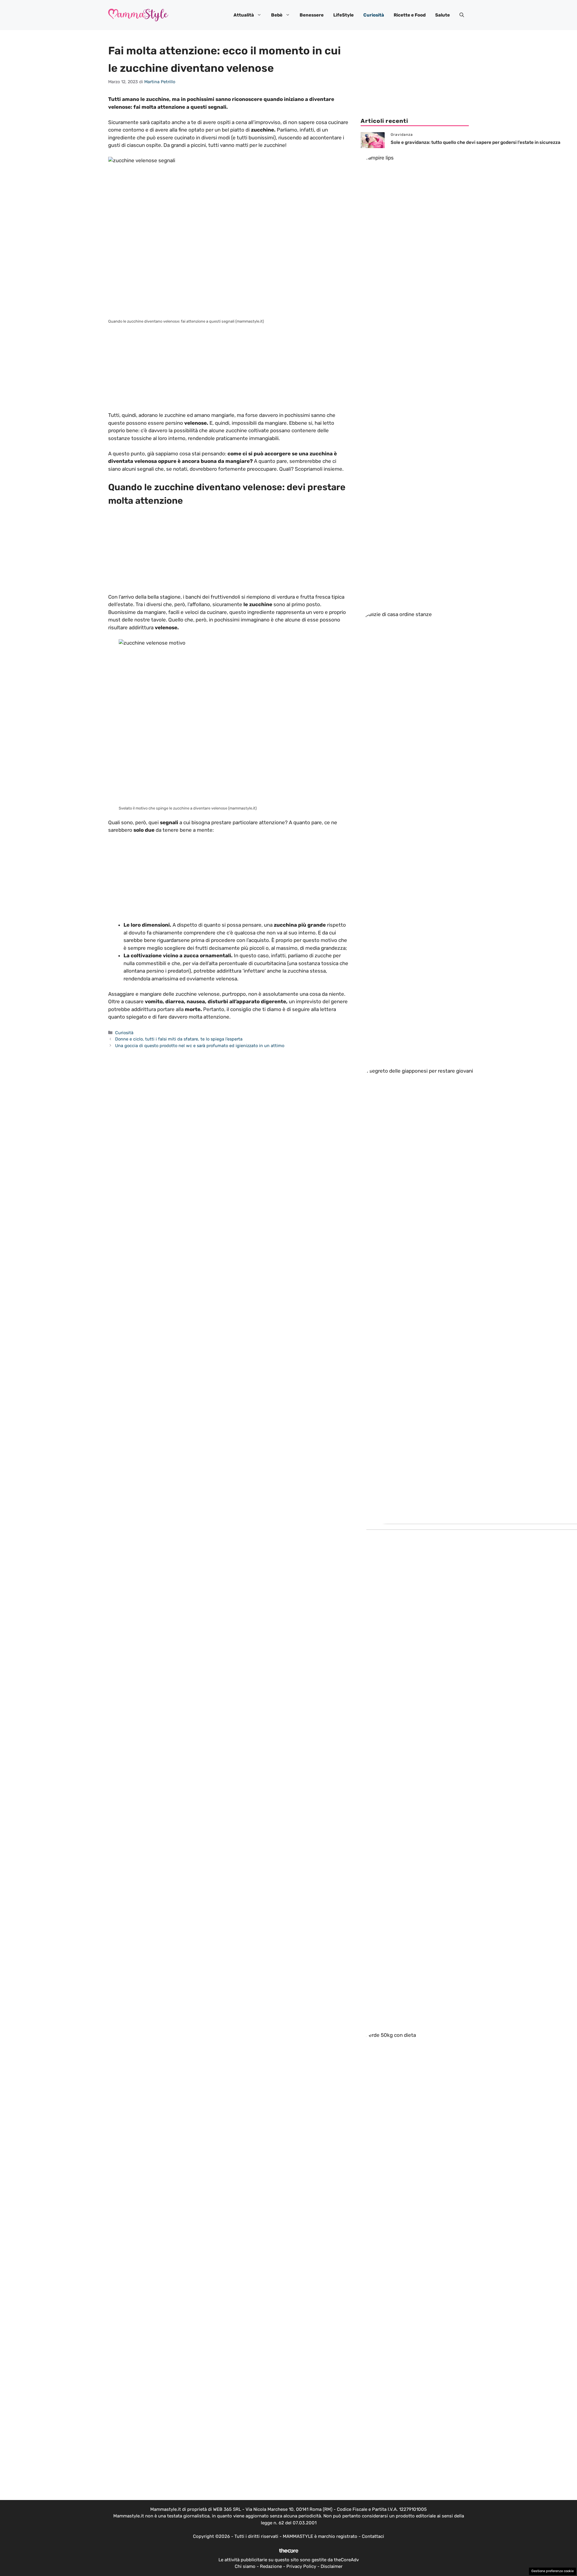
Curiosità (374, 15)
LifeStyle (343, 15)
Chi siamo (245, 2566)
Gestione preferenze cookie (553, 2571)
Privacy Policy (301, 2566)
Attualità (244, 15)
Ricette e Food (410, 15)
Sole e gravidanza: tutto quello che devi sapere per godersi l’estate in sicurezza (476, 142)
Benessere (312, 15)
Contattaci (373, 2536)
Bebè (277, 15)
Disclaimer (332, 2566)
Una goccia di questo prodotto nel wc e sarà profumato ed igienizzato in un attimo (200, 1046)
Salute (443, 15)
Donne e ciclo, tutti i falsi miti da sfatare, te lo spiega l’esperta (179, 1039)
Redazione (271, 2566)
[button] (462, 15)
